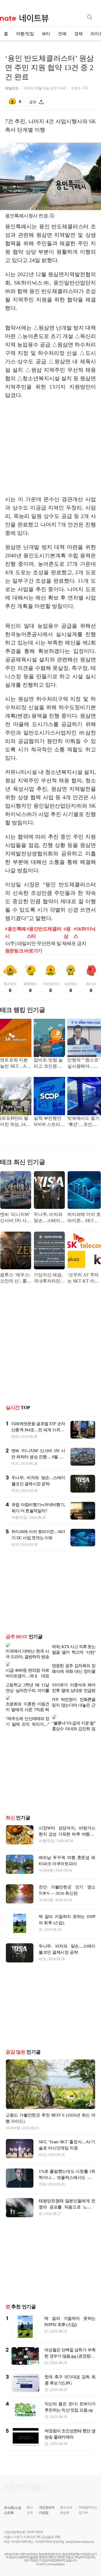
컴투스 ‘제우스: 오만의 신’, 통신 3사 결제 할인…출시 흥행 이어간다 (16, 1278)
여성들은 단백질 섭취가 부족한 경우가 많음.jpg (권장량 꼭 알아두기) (70, 2338)
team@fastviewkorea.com (80, 2524)
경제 (79, 34)
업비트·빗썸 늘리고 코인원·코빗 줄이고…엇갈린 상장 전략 (48, 1064)
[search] (91, 17)
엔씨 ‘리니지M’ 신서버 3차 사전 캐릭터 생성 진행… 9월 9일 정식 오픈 (16, 1218)
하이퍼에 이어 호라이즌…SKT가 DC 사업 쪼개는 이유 (84, 1218)
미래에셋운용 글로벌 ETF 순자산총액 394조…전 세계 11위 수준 (38, 1430)
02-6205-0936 (19, 2524)
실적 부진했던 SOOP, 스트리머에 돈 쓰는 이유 (49, 1122)
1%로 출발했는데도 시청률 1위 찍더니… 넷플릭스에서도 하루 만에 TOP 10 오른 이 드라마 (67, 2160)
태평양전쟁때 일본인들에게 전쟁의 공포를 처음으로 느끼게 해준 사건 (67, 2189)
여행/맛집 (25, 34)
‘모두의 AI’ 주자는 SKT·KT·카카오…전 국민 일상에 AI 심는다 (84, 1278)
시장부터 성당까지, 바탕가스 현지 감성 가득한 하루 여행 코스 (67, 1816)
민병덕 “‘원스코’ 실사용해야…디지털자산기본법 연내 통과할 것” (83, 1064)
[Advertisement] (52, 447)
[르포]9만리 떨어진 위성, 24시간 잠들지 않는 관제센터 (15, 1122)
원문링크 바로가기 (24, 951)
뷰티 (46, 34)
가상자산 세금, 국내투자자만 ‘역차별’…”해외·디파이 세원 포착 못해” (49, 1278)
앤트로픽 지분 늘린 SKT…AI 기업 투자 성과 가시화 (14, 1064)
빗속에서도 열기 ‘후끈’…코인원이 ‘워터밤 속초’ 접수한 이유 (83, 1122)
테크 (15, 1463)
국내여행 (46, 1852)
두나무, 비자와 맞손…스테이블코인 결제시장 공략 (49, 1218)
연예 (62, 34)
